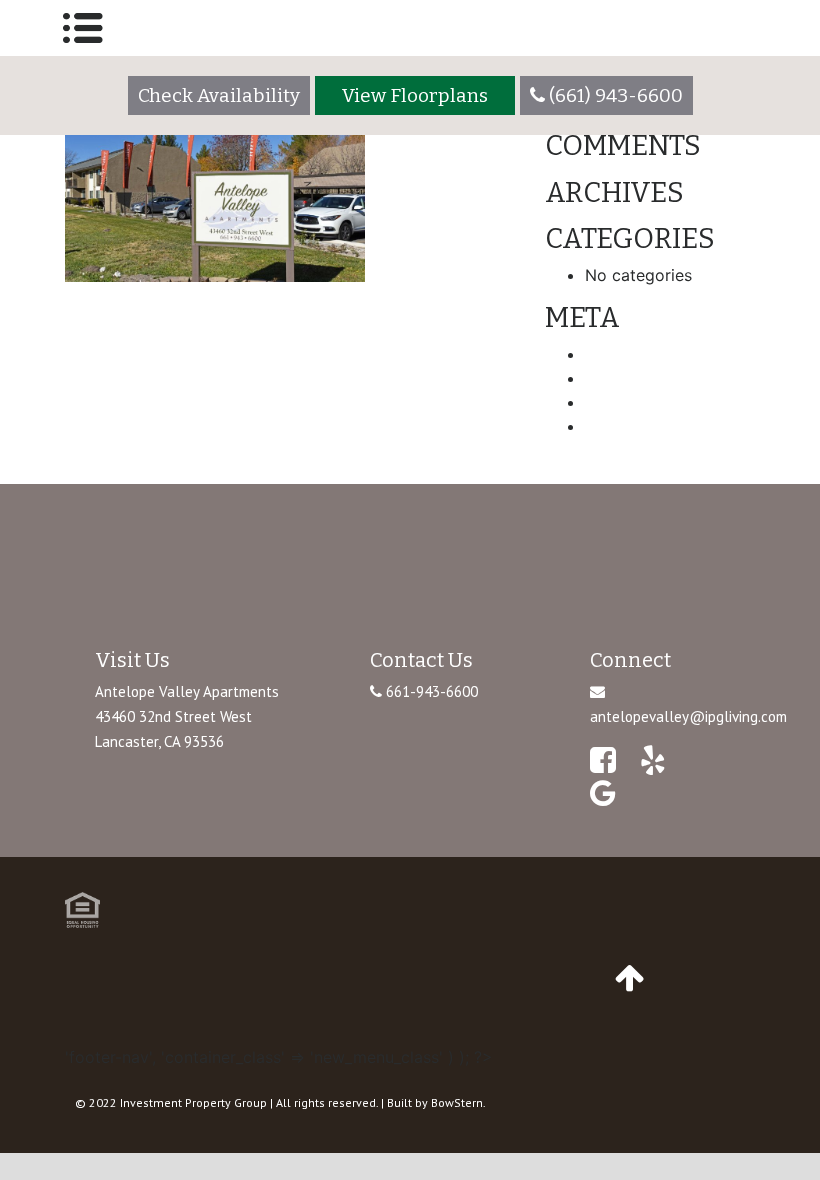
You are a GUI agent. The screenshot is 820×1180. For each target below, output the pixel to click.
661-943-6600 (430, 691)
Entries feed (630, 378)
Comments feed (645, 402)
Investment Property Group (193, 1102)
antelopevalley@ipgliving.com (688, 716)
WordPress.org (640, 426)
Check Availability (219, 95)
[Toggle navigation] (83, 28)
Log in (608, 354)
